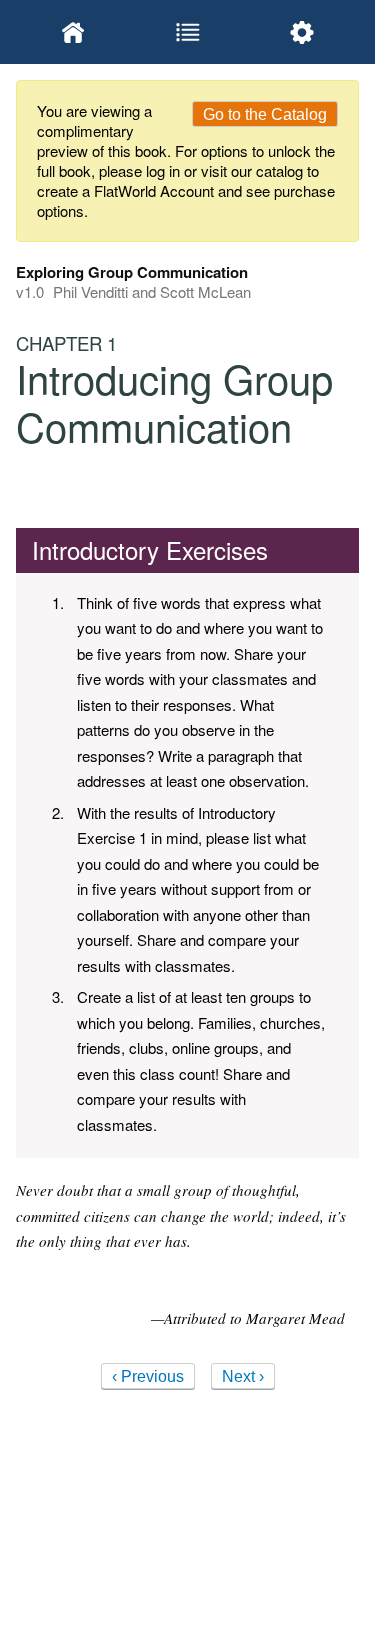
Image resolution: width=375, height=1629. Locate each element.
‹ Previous (148, 1376)
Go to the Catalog (265, 114)
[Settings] (302, 32)
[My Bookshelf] (73, 32)
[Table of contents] (187, 32)
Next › (243, 1376)
